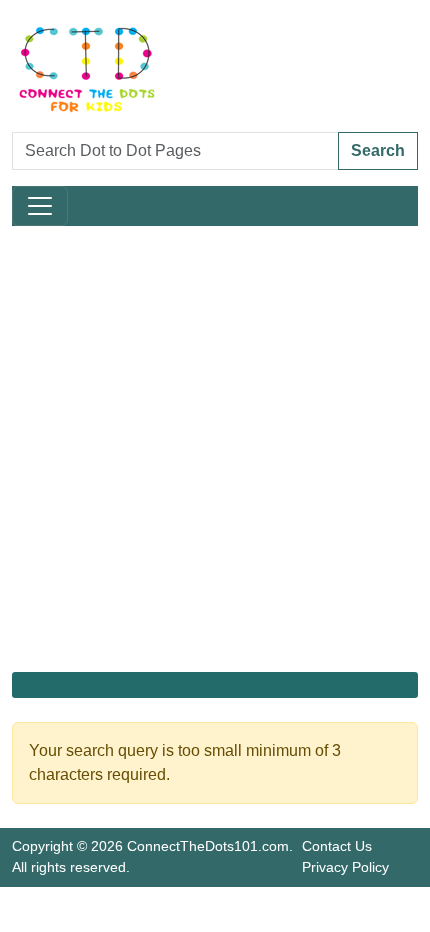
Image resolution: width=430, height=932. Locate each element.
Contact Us (337, 846)
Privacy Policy (345, 867)
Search (378, 150)
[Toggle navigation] (40, 206)
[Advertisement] (215, 449)
